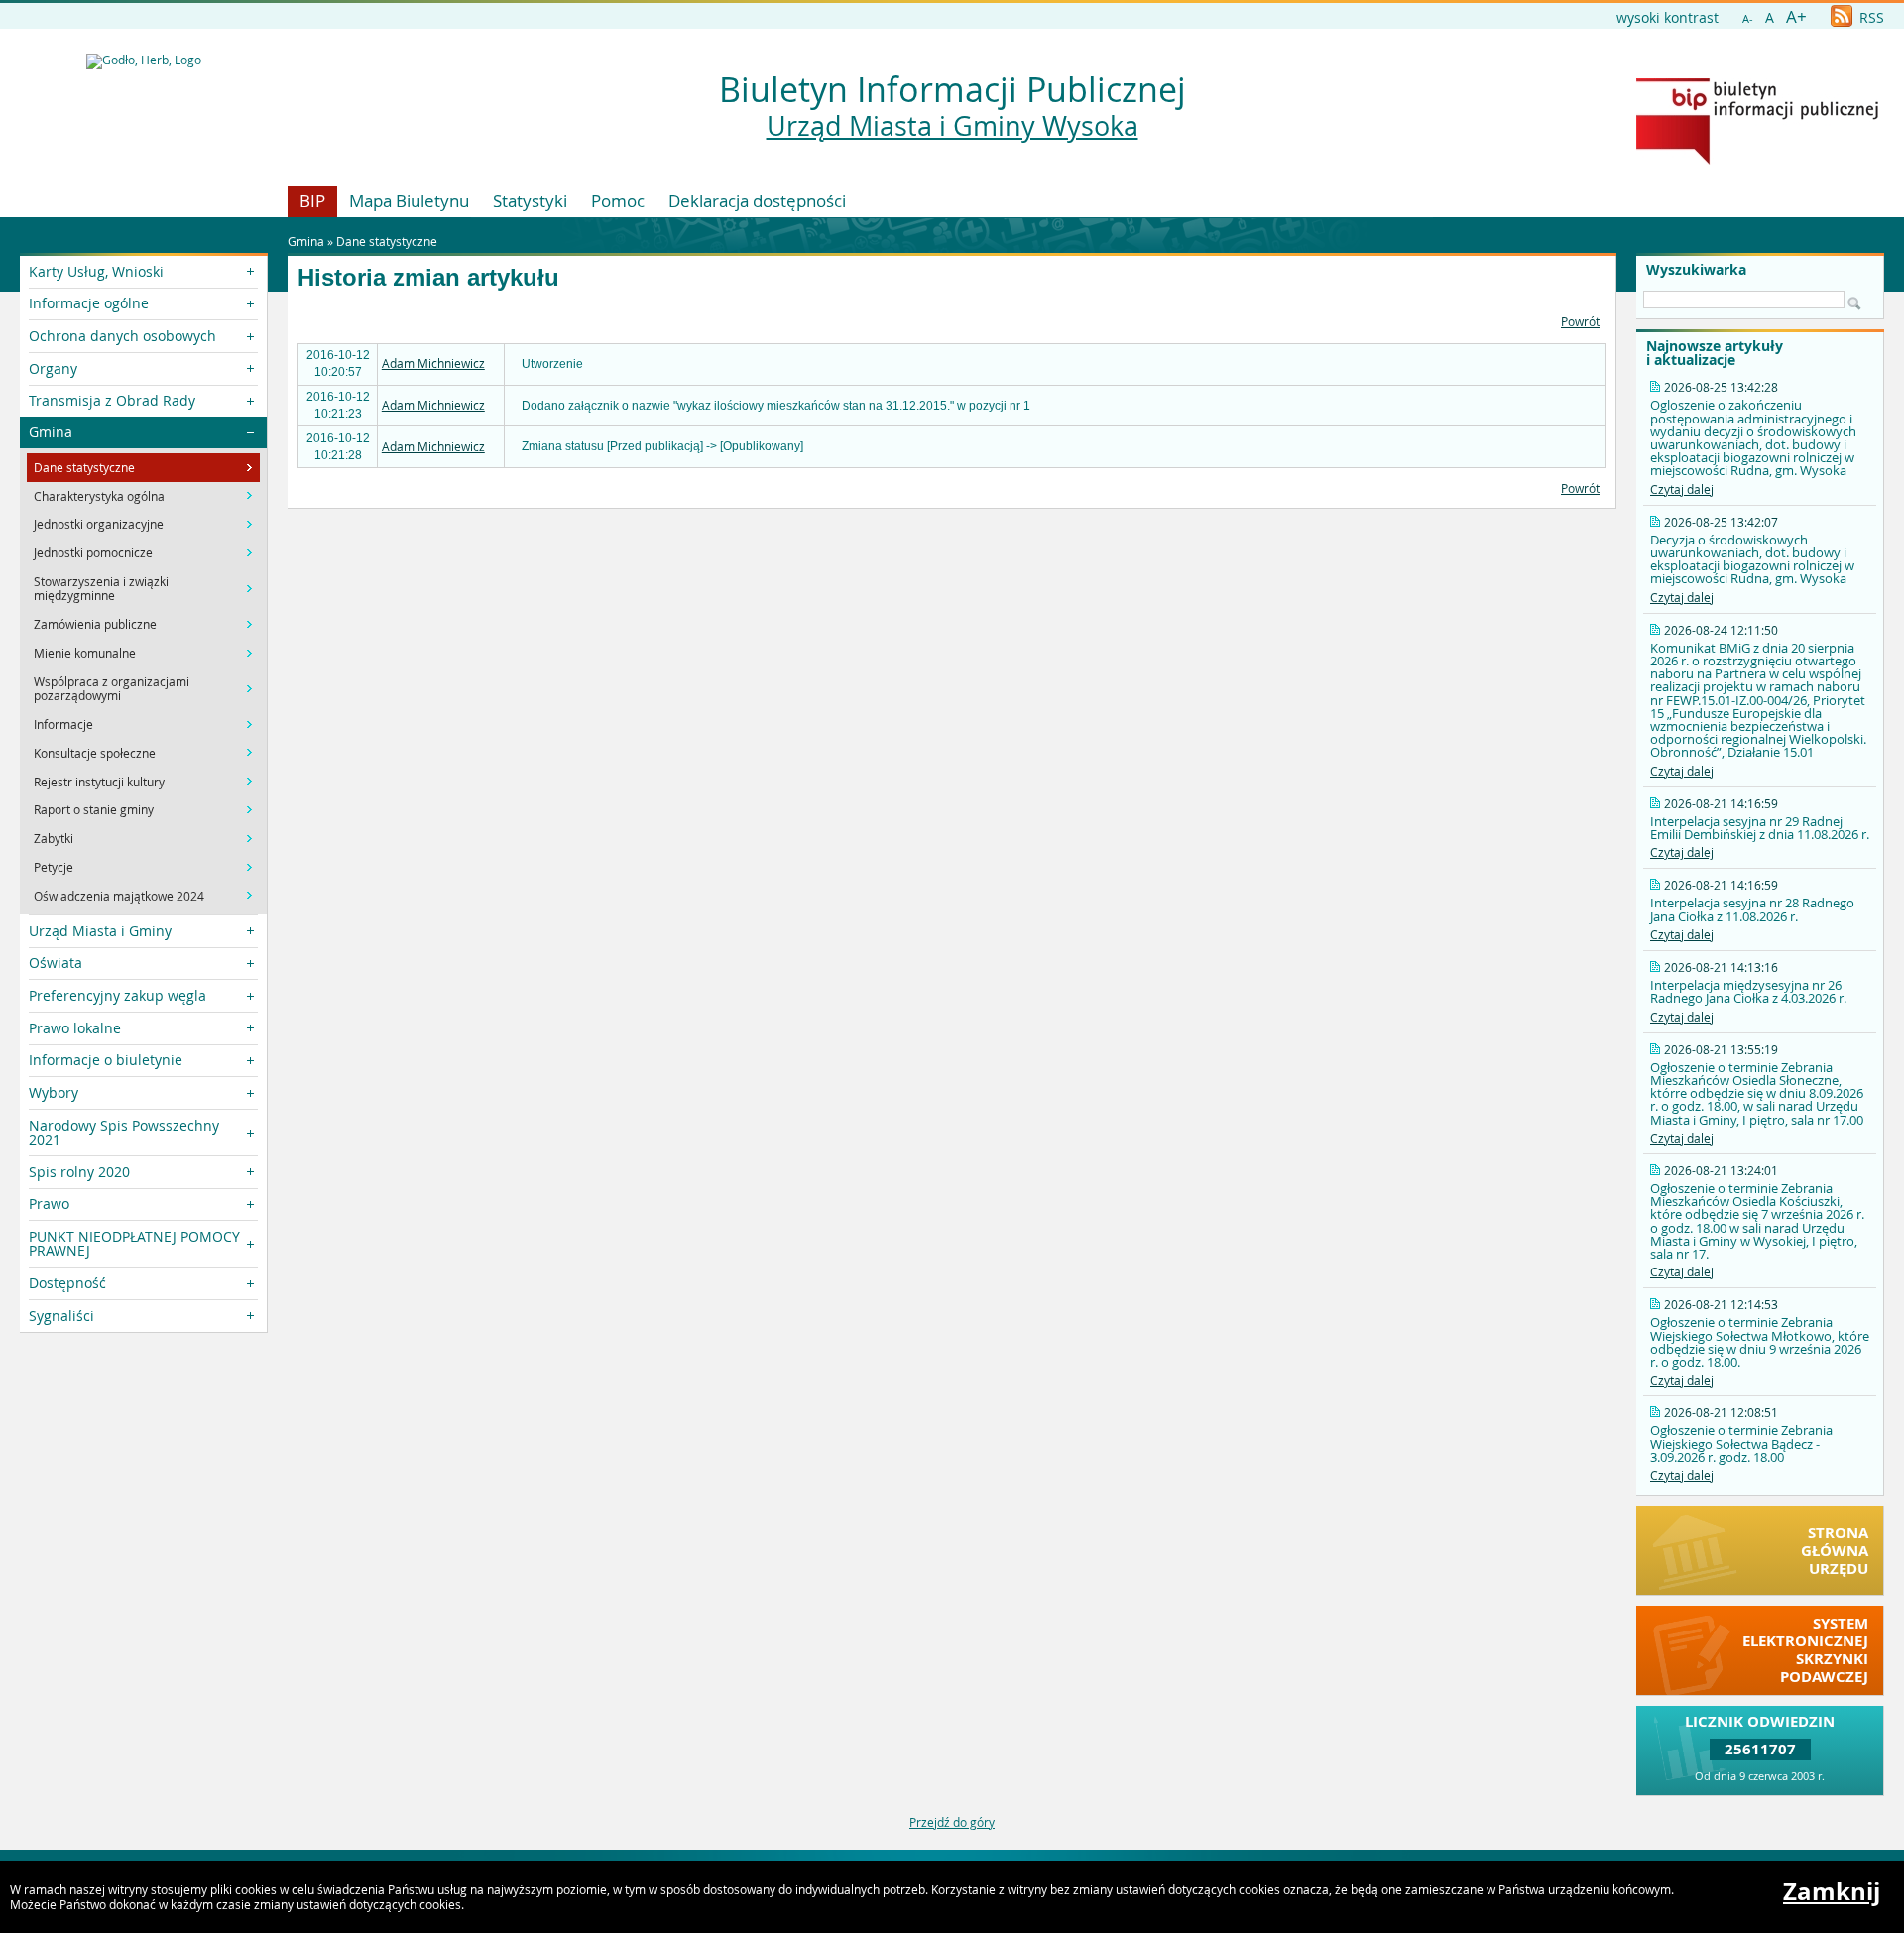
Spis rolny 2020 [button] (79, 1172)
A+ (1796, 16)
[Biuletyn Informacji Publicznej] (1757, 160)
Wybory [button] (54, 1092)
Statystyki (530, 201)
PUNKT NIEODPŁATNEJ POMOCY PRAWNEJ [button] (134, 1243)
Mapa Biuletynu (409, 201)
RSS (1870, 17)
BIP (312, 201)
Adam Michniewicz (433, 363)
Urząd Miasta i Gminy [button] (100, 931)
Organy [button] (53, 368)
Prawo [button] (49, 1204)
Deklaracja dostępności (757, 201)
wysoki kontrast (1667, 17)
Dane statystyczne (387, 241)
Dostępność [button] (67, 1283)
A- (1748, 18)
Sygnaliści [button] (61, 1316)
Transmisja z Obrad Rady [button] (112, 400)
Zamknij (1832, 1891)
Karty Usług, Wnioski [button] (96, 271)
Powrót (1580, 321)
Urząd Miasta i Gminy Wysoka (952, 126)
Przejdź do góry (952, 1822)
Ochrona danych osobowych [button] (122, 336)
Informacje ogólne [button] (89, 303)
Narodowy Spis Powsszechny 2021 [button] (124, 1132)
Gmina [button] (51, 432)
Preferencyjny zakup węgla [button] (118, 995)
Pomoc (618, 201)
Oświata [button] (56, 963)
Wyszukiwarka (1696, 270)
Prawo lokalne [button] (75, 1028)
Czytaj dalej (1682, 489)
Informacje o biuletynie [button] (106, 1060)
